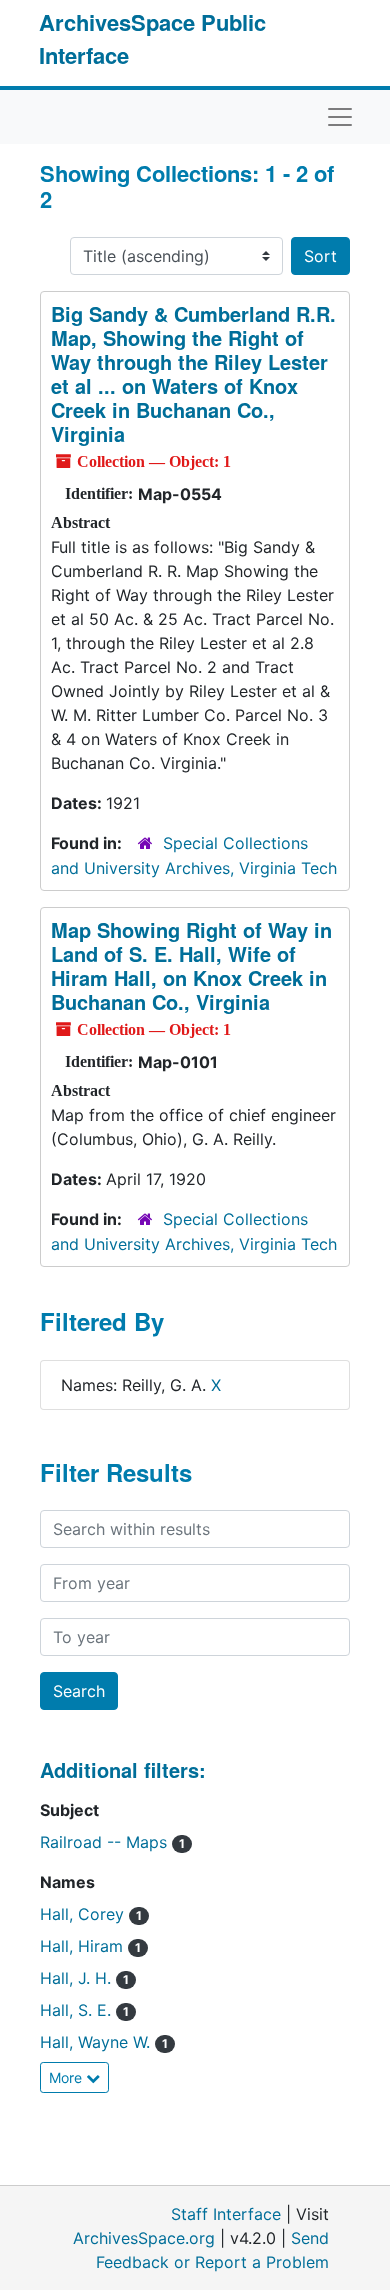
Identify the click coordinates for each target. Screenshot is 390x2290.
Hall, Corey (91, 1914)
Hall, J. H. (84, 1978)
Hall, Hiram (90, 1946)
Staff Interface (226, 2214)
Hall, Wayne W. (104, 2042)
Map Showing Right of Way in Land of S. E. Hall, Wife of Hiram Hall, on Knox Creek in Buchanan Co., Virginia (191, 965)
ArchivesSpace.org (144, 2238)
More (67, 2077)
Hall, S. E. (84, 2010)
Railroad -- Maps (112, 1842)
